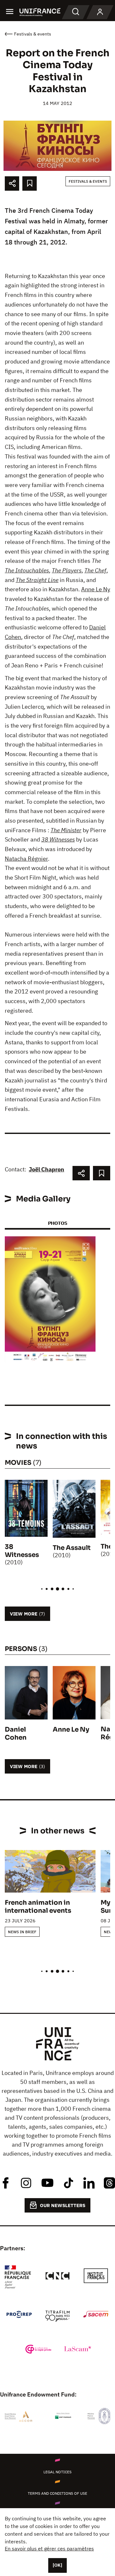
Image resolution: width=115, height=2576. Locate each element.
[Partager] (12, 183)
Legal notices (57, 2472)
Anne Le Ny (96, 589)
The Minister (66, 830)
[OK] (57, 2565)
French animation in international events (38, 1907)
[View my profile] (100, 12)
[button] (86, 1247)
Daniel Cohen (16, 1734)
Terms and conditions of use (57, 2493)
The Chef (95, 570)
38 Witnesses (58, 839)
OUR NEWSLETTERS (63, 2205)
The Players (67, 570)
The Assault (72, 1548)
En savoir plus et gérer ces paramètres (49, 2548)
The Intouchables (27, 570)
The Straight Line (37, 580)
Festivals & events (88, 181)
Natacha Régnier (26, 859)
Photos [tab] (57, 1223)
